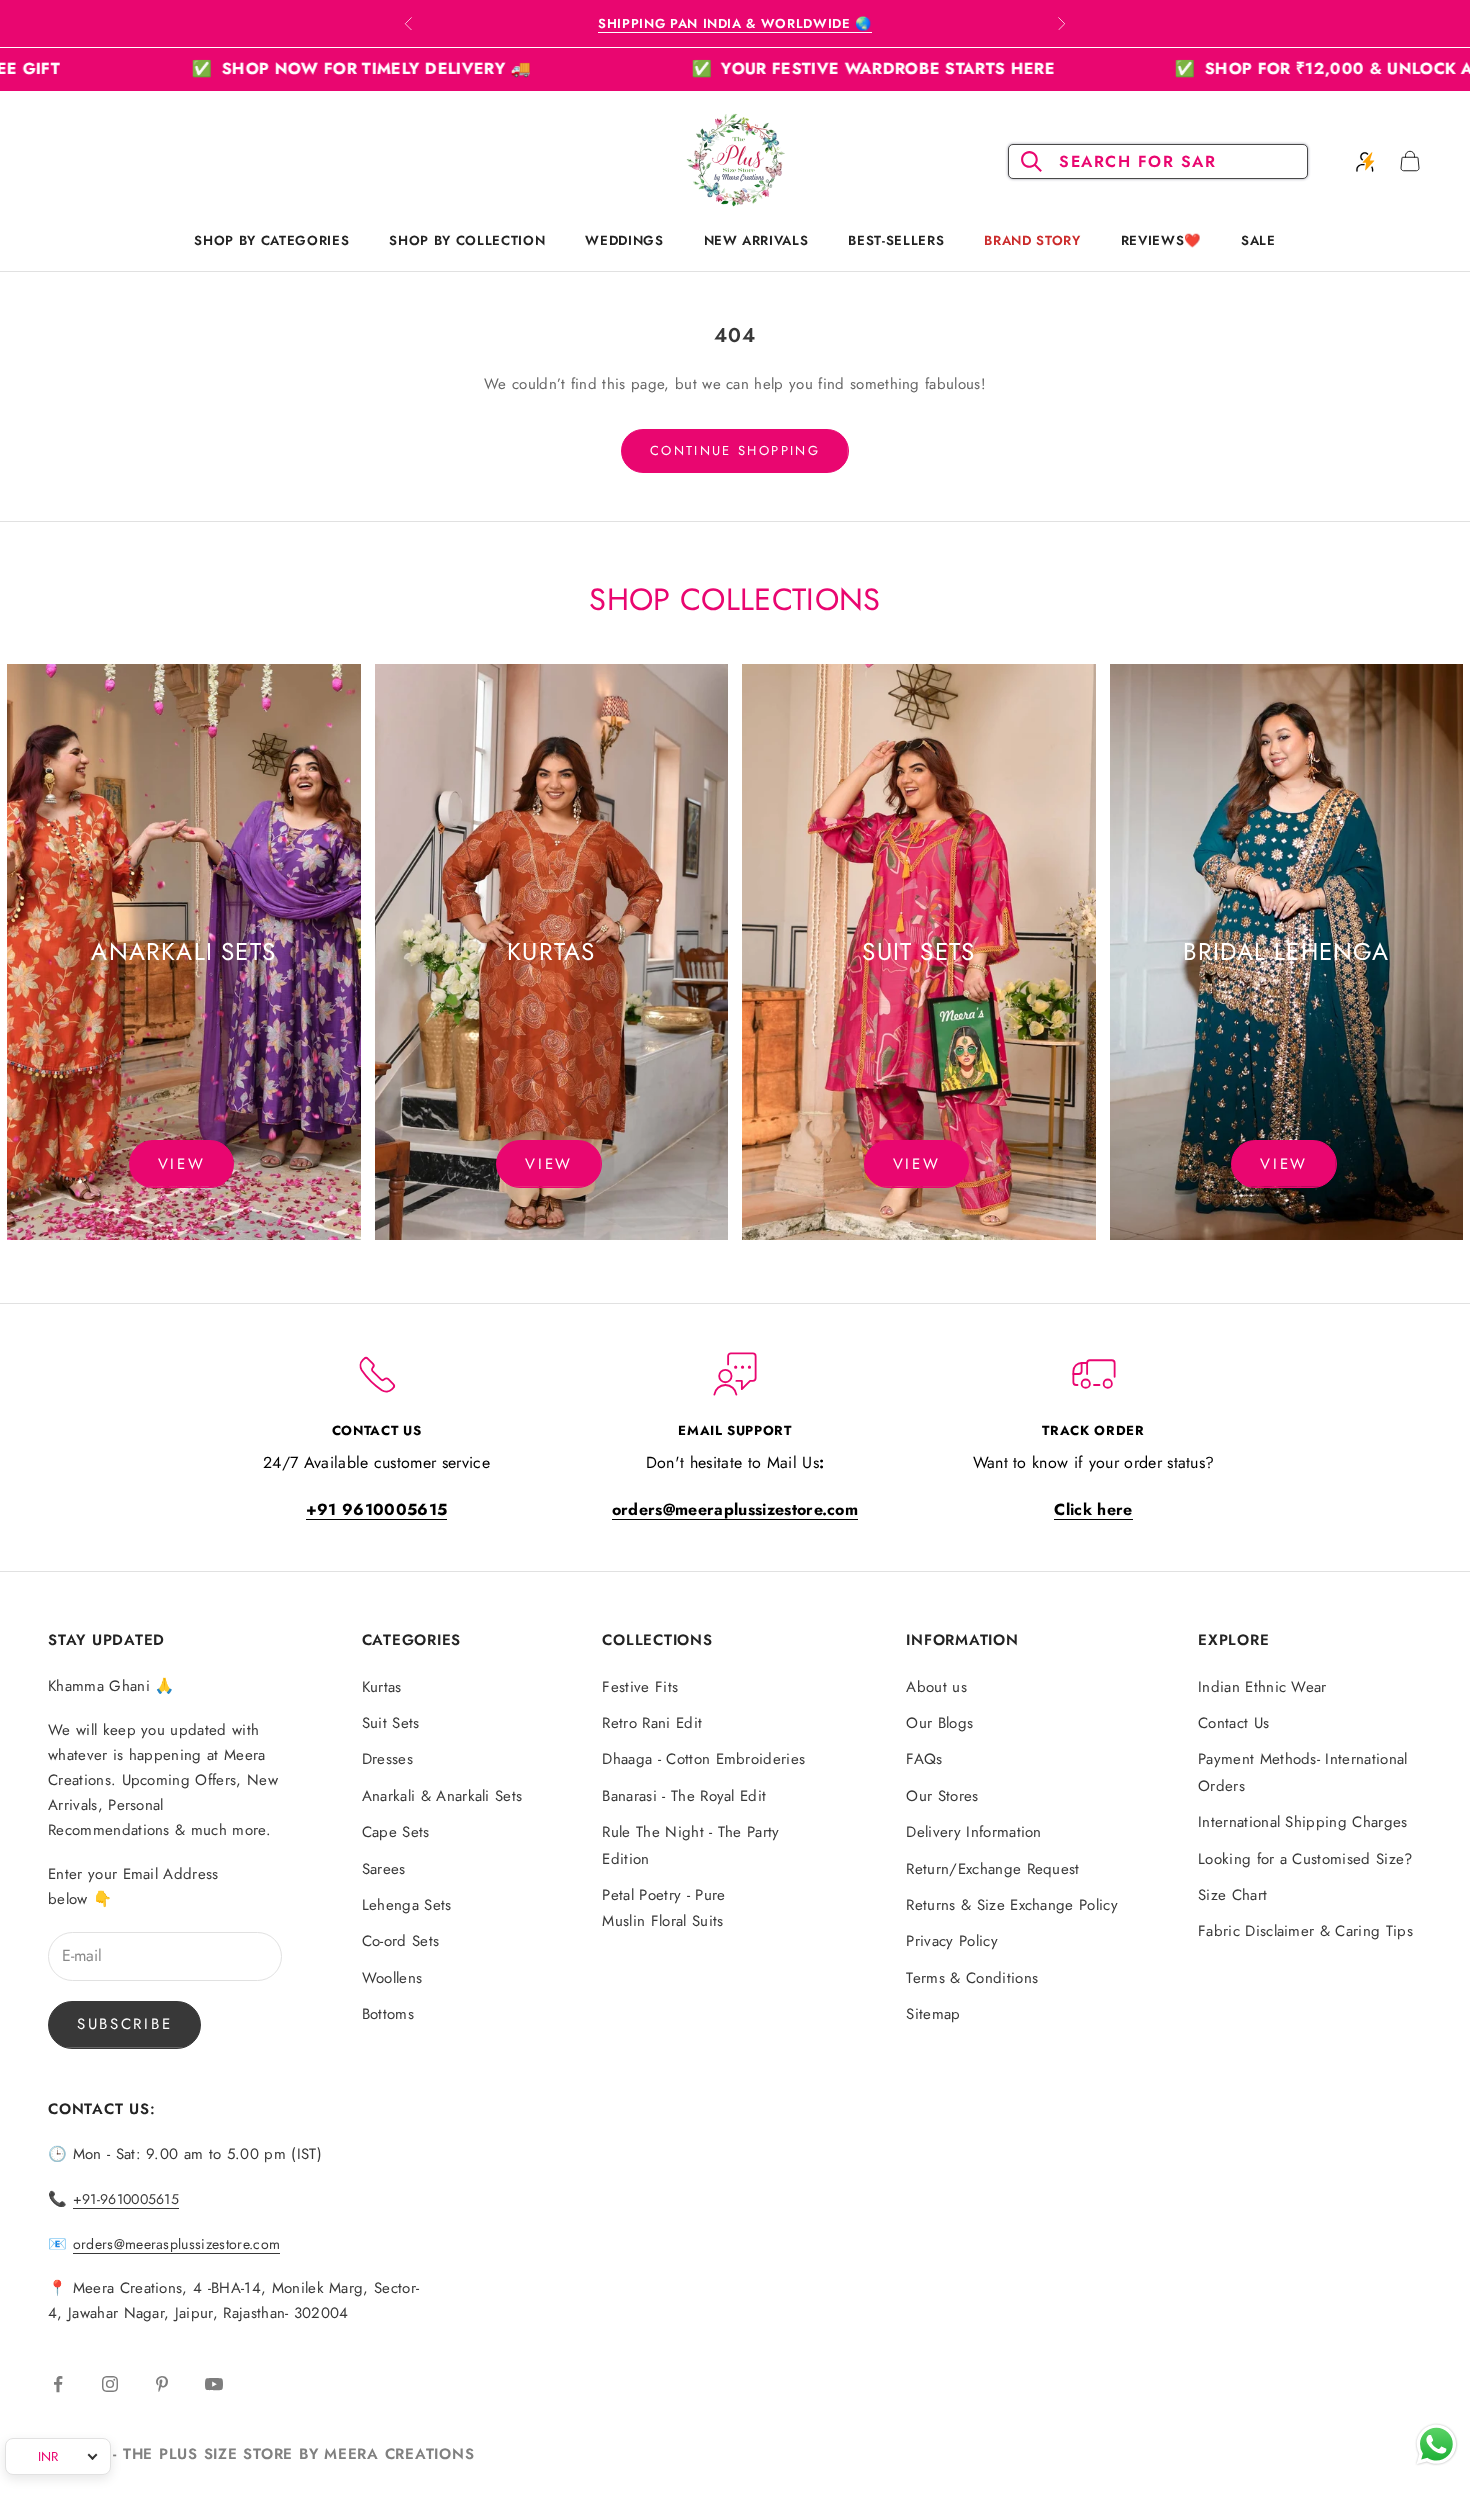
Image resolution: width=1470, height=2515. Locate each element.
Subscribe (124, 2024)
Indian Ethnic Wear (1262, 1687)
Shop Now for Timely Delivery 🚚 (235, 68)
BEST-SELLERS (896, 240)
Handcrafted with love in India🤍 (734, 23)
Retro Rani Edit (652, 1723)
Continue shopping (735, 450)
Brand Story (1032, 240)
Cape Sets (396, 1832)
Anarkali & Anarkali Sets (442, 1796)
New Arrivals (756, 240)
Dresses (387, 1759)
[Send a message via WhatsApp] (1436, 2444)
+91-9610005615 (126, 2199)
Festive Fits (640, 1687)
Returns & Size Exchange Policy (1012, 1905)
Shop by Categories (271, 240)
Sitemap (933, 2014)
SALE (1258, 240)
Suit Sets (391, 1723)
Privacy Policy (951, 1941)
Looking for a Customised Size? (1305, 1859)
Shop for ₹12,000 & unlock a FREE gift (1241, 68)
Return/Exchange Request (992, 1869)
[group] (184, 952)
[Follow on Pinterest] (162, 2384)
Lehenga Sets (407, 1905)
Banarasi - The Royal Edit (684, 1796)
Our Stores (942, 1796)
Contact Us (1233, 1723)
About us (936, 1687)
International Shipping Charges (1303, 1822)
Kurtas (382, 1687)
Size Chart (1232, 1895)
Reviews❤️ (1161, 240)
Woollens (392, 1978)
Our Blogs (939, 1723)
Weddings (624, 240)
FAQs (924, 1759)
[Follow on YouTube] (214, 2384)
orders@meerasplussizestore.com (177, 2244)
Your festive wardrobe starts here (747, 68)
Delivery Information (973, 1832)
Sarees (384, 1869)
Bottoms (388, 2014)
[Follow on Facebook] (58, 2384)
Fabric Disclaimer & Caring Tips (1305, 1931)
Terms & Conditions (972, 1978)
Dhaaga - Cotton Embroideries (703, 1759)
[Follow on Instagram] (110, 2384)
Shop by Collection (467, 240)
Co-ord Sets (401, 1941)
